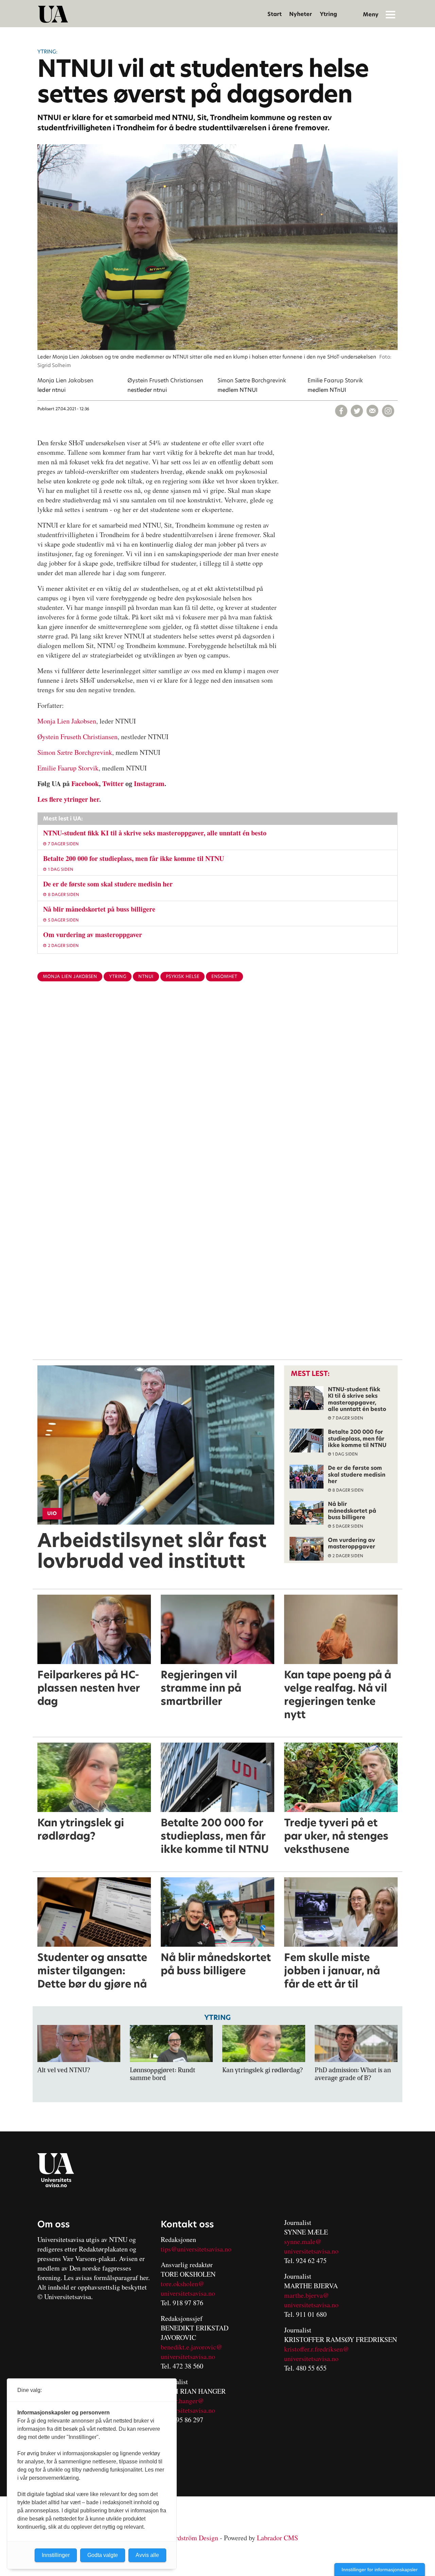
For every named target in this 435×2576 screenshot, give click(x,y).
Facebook (85, 784)
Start (275, 14)
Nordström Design (193, 2538)
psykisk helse (183, 976)
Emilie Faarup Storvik (68, 768)
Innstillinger (56, 2555)
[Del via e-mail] (372, 411)
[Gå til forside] (53, 14)
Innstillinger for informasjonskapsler (380, 2570)
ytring (118, 976)
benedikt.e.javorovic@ (192, 2347)
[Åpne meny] (390, 14)
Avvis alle (147, 2555)
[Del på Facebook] (341, 411)
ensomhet (224, 976)
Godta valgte (103, 2555)
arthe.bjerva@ (309, 2295)
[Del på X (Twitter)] (357, 411)
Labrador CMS (277, 2538)
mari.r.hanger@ (182, 2401)
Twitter (113, 784)
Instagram (149, 784)
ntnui (146, 976)
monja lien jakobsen (70, 976)
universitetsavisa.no (188, 2293)
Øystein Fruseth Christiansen (77, 737)
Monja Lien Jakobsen (67, 721)
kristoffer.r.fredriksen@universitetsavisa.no (317, 2354)
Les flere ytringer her (68, 799)
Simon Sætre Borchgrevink (75, 752)
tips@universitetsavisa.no (196, 2249)
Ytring (328, 14)
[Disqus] (217, 1098)
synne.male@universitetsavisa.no (311, 2246)
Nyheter (301, 14)
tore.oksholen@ (182, 2284)
